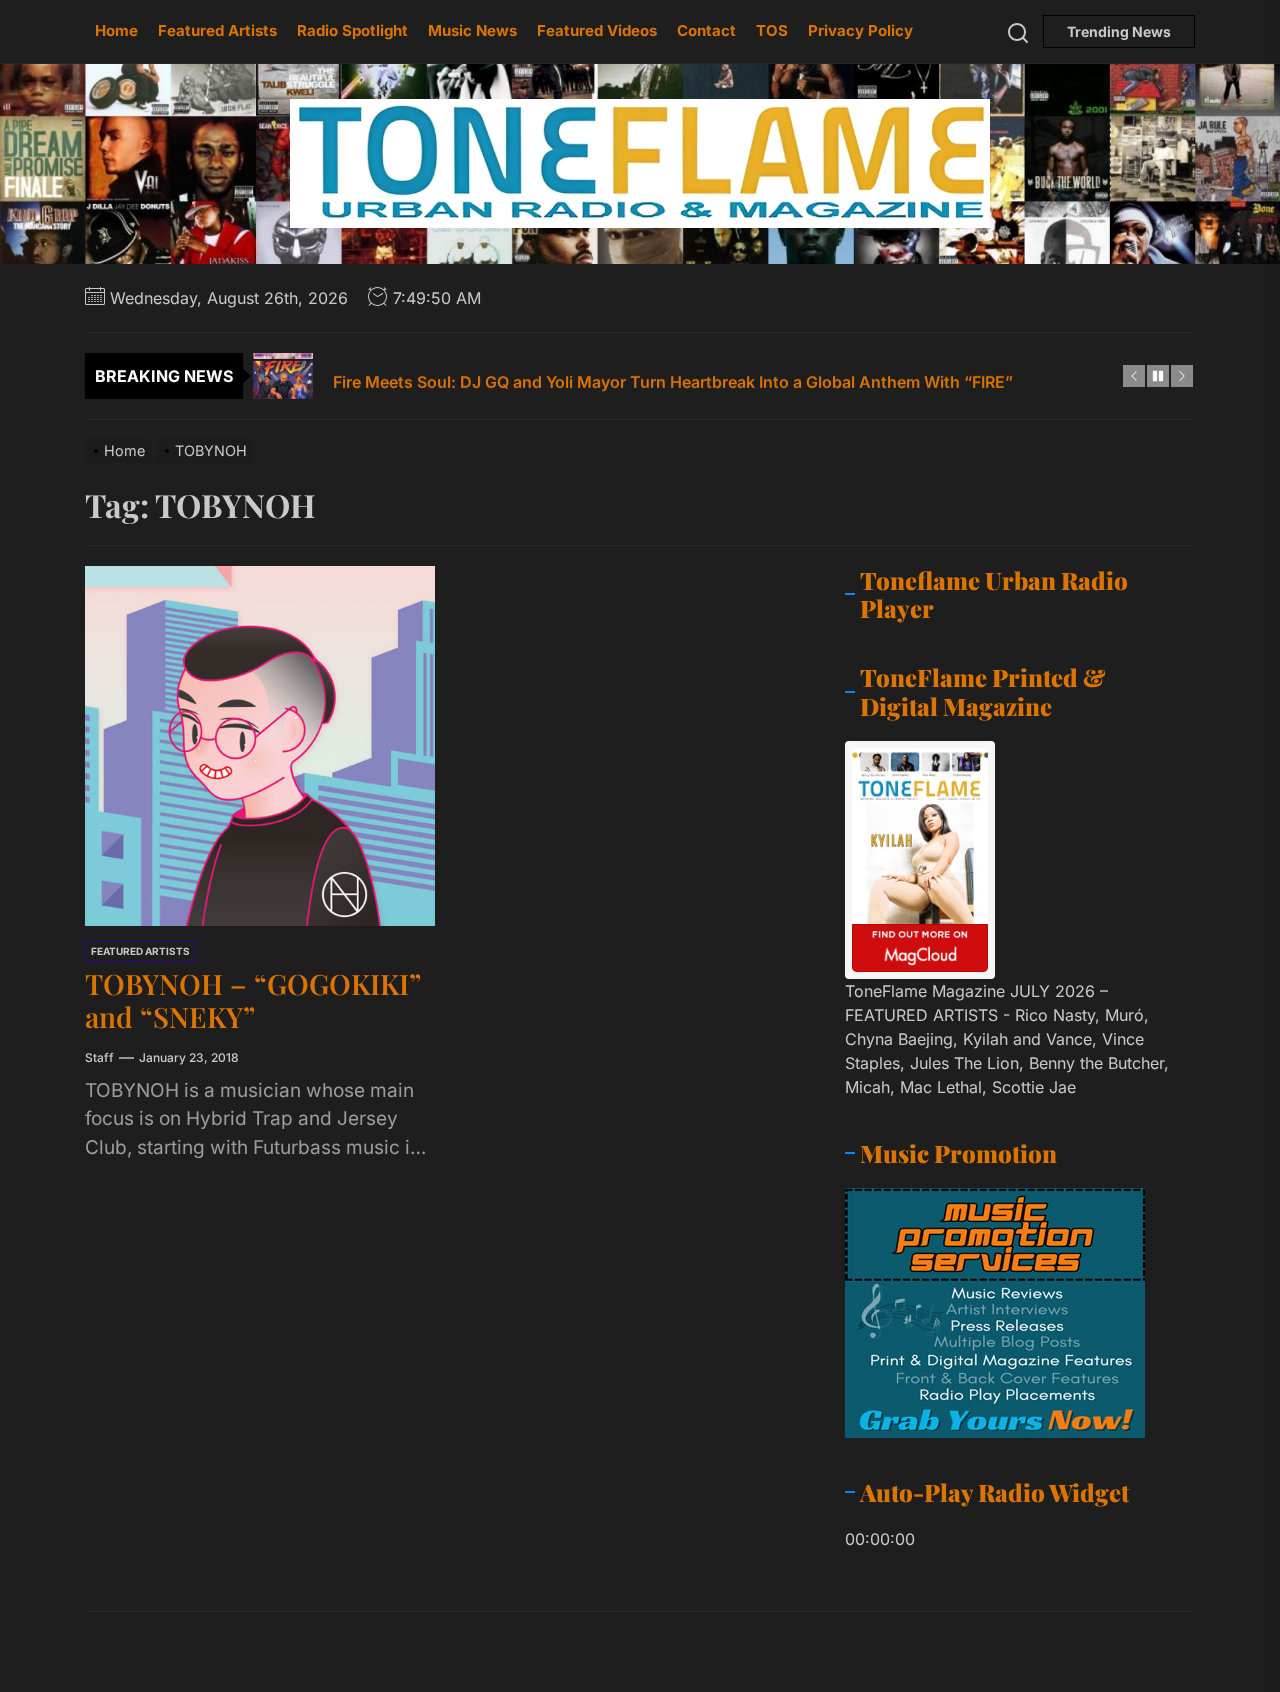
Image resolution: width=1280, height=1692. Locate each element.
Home (116, 30)
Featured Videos (597, 30)
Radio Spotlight (352, 30)
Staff (99, 1057)
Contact (706, 30)
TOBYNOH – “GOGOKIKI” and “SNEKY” (253, 1000)
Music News (472, 30)
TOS (772, 30)
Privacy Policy (860, 30)
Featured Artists (217, 30)
